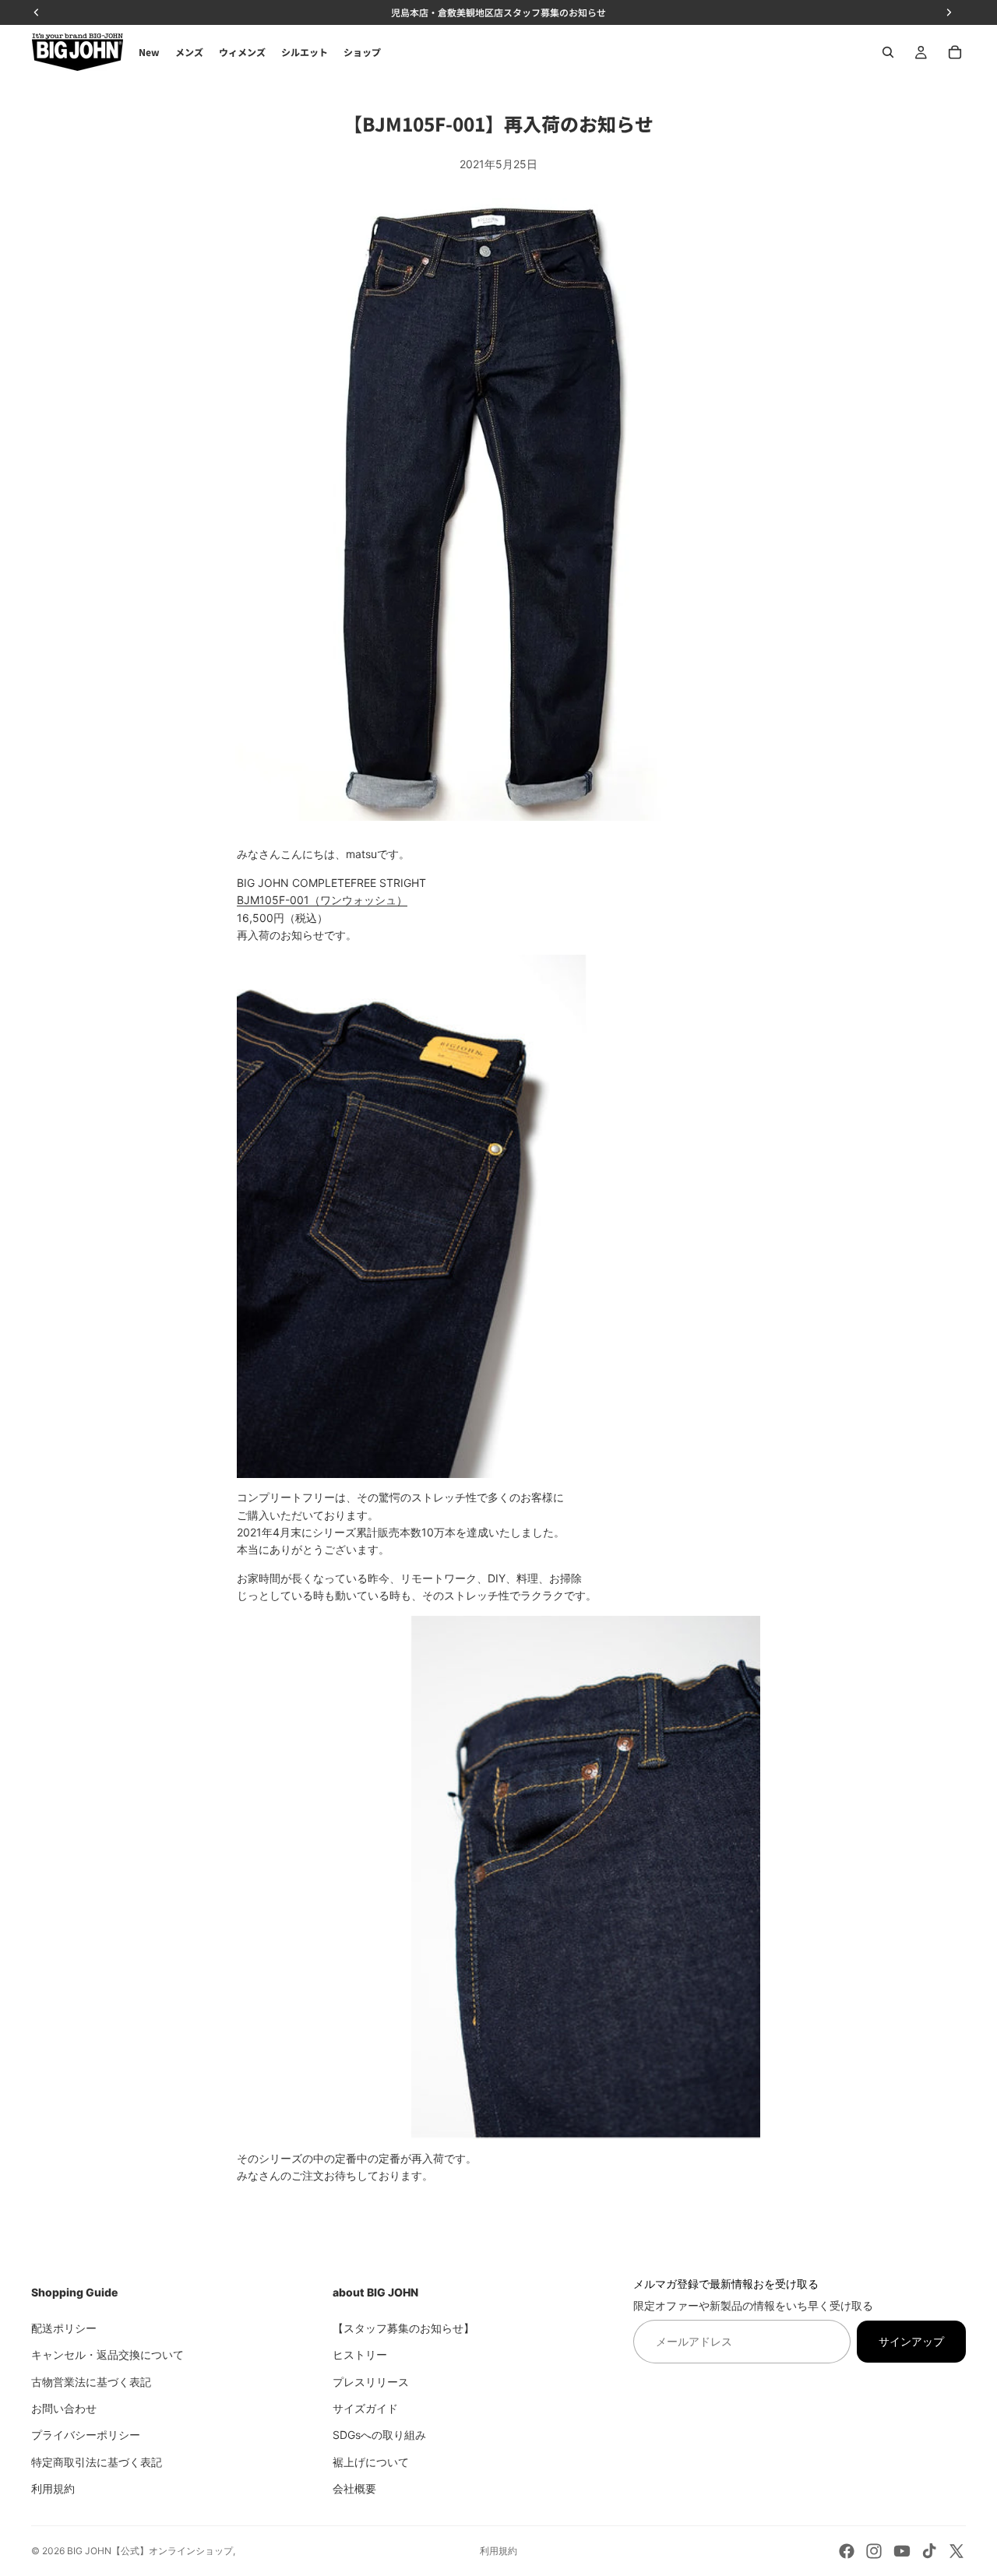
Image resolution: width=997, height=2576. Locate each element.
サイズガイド (365, 2407)
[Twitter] (956, 2551)
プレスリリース (371, 2381)
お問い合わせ (64, 2407)
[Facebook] (847, 2551)
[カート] (955, 52)
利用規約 (53, 2488)
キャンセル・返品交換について (107, 2354)
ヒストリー (360, 2354)
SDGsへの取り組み (379, 2435)
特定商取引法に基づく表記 (97, 2461)
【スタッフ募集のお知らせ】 (403, 2327)
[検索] (888, 52)
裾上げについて (371, 2461)
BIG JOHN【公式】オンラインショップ (150, 2551)
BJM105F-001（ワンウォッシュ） (322, 900)
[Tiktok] (929, 2551)
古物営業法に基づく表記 (91, 2381)
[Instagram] (874, 2551)
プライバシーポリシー (86, 2435)
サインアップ (911, 2340)
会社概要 (354, 2488)
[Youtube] (902, 2551)
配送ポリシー (64, 2327)
